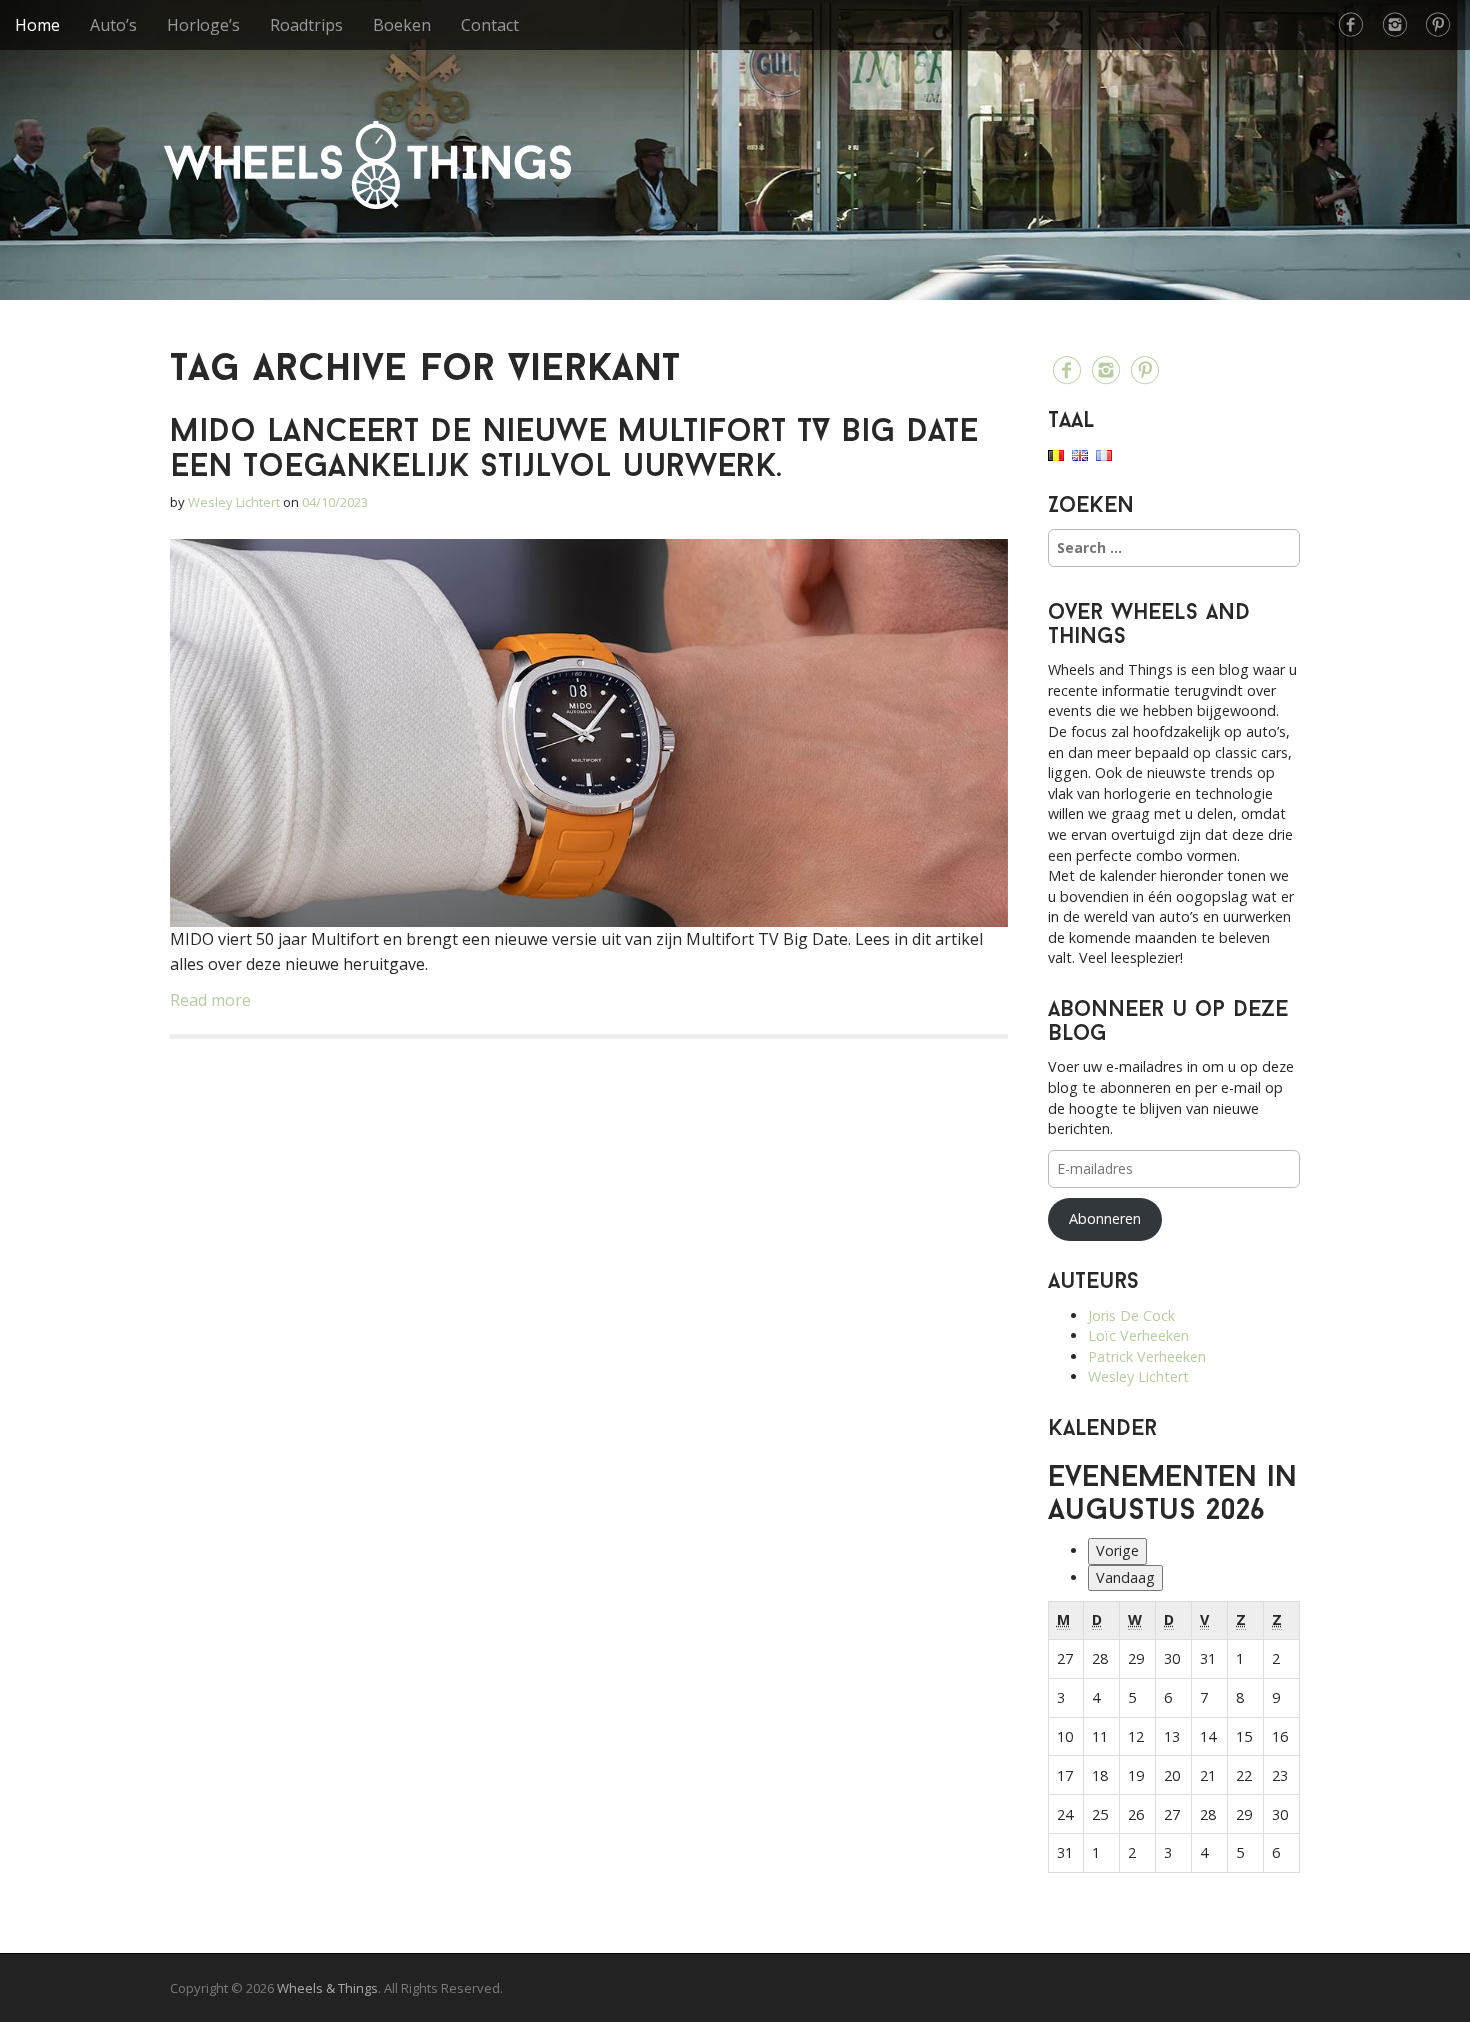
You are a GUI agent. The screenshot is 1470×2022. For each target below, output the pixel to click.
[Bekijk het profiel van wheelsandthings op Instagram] (1395, 25)
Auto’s (113, 25)
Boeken (402, 25)
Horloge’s (203, 25)
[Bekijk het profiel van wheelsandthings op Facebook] (1351, 25)
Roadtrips (306, 25)
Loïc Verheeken (1138, 1335)
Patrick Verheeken (1147, 1356)
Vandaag (1125, 1577)
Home (37, 25)
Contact (490, 25)
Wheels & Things (367, 165)
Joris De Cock (1131, 1315)
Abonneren (1105, 1218)
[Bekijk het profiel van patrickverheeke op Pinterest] (1438, 25)
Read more (210, 1000)
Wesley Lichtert (234, 502)
